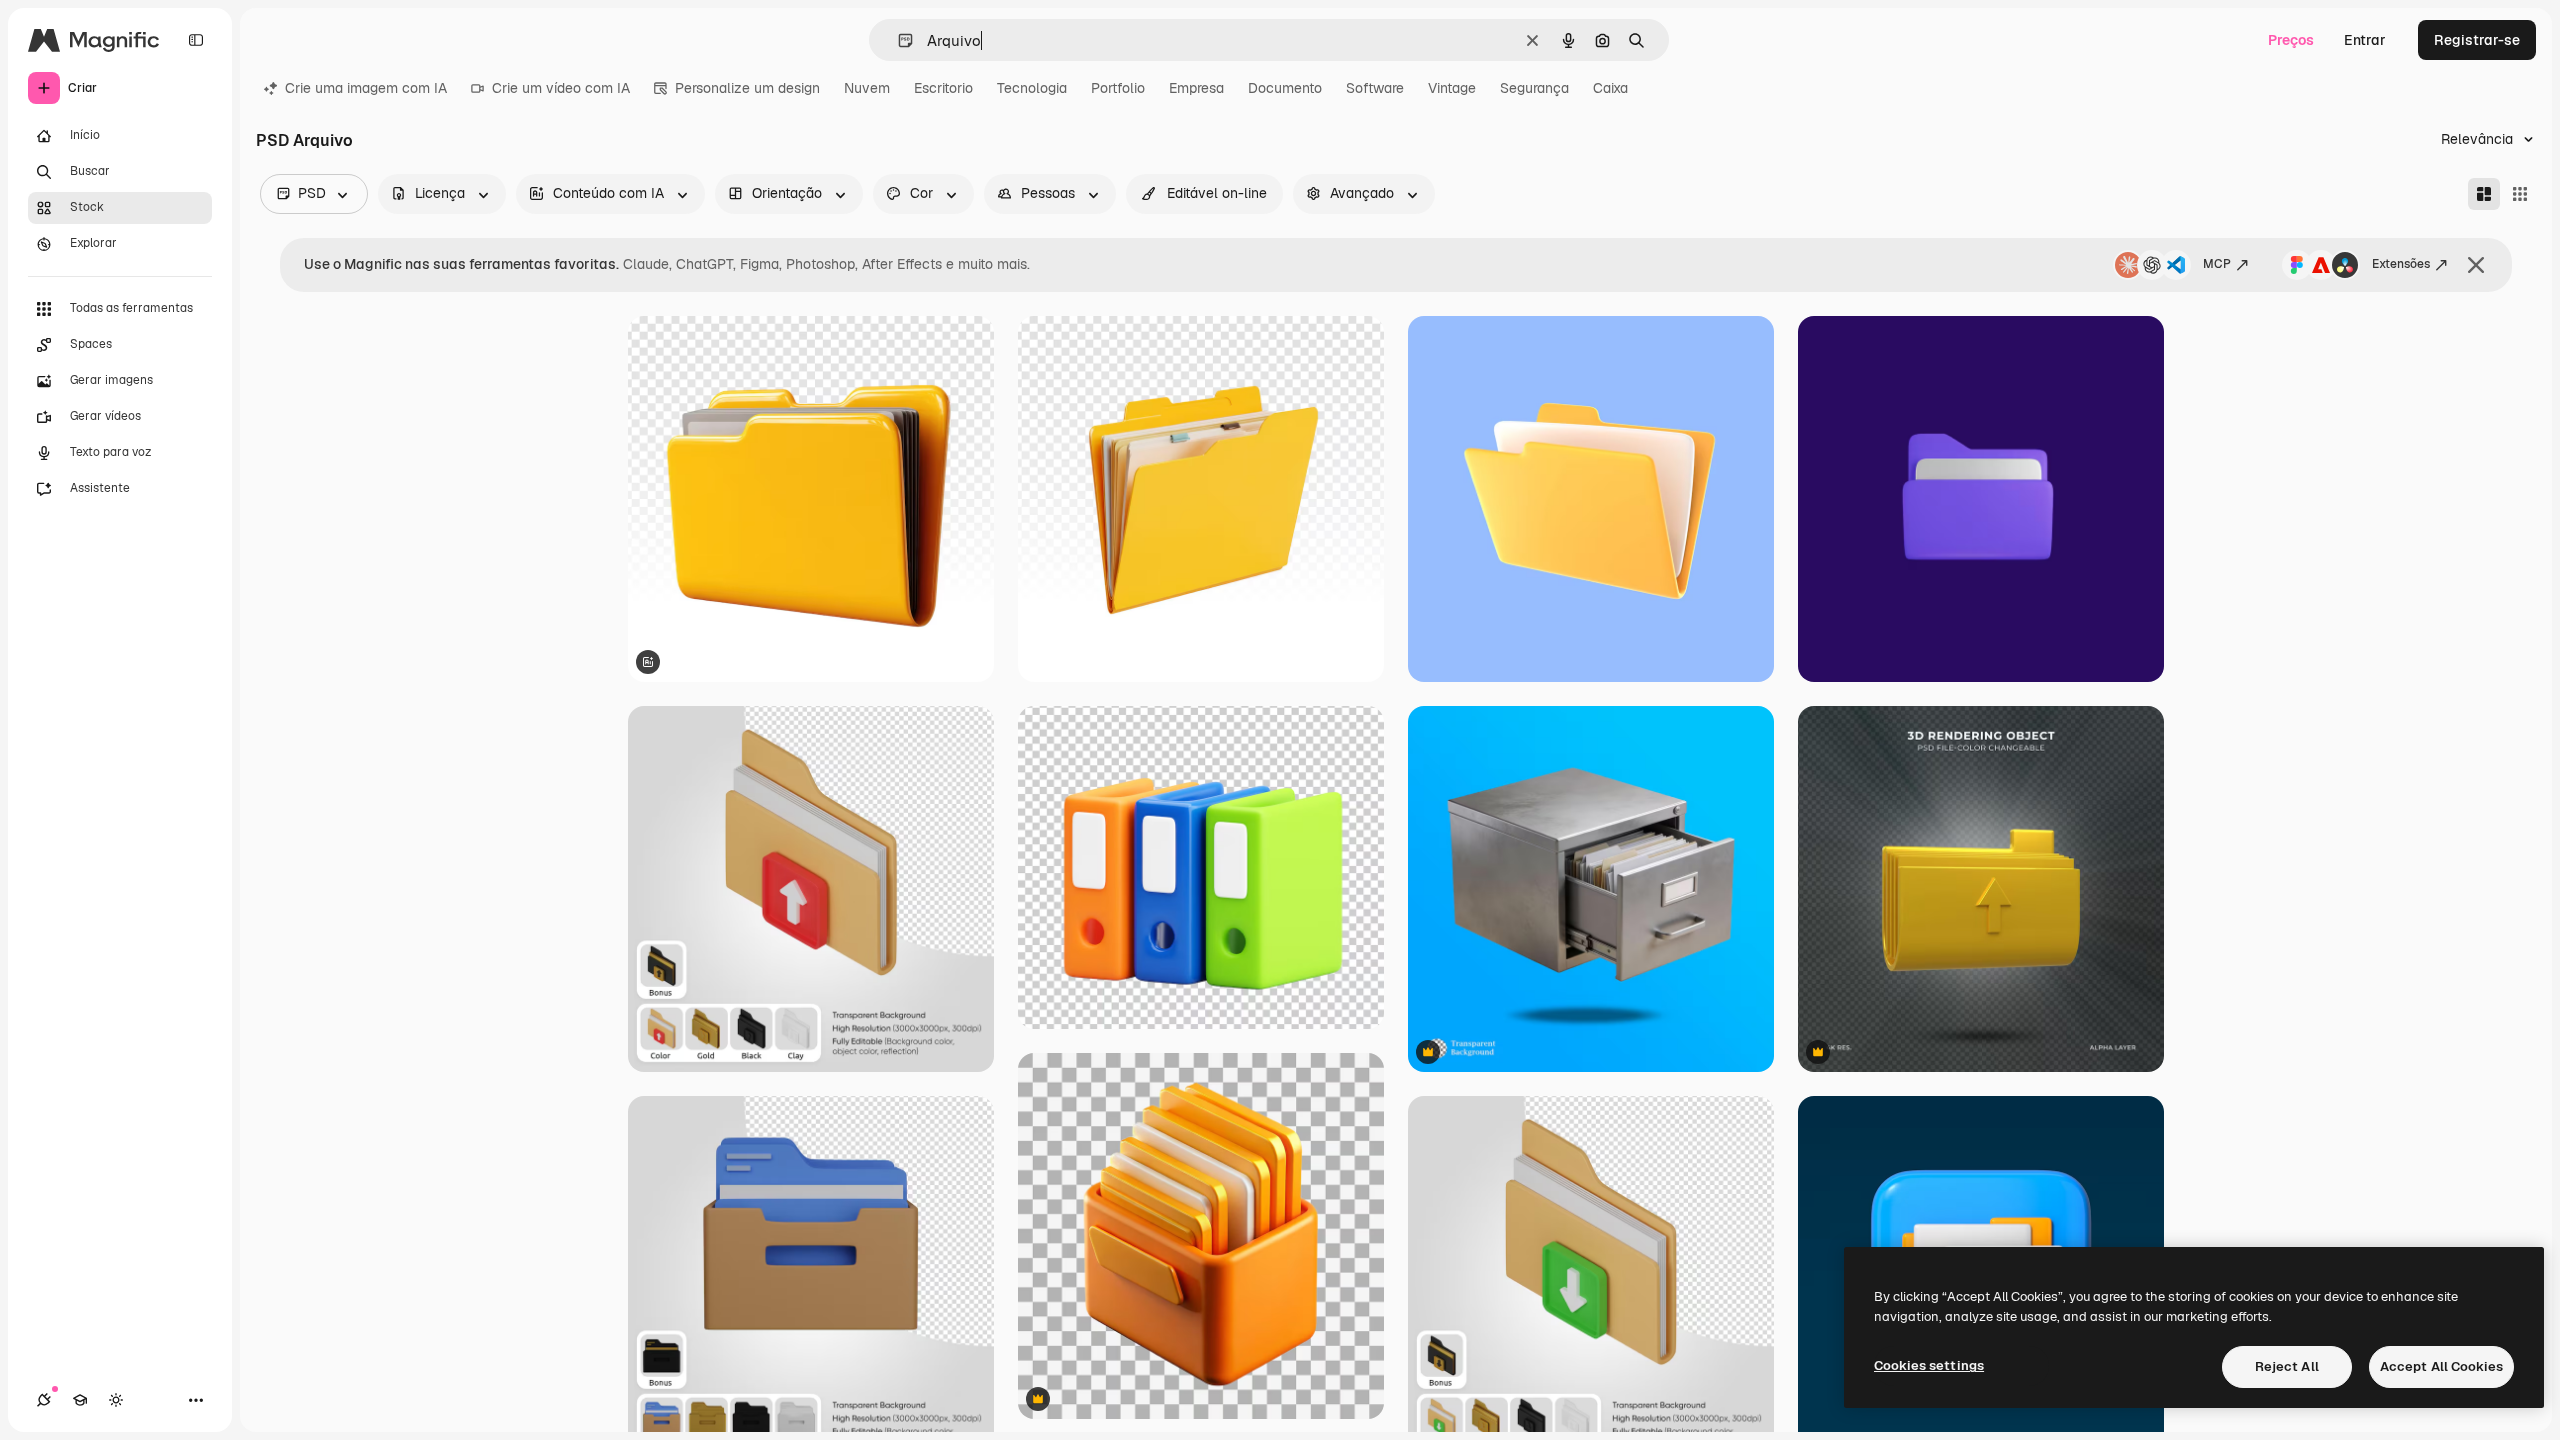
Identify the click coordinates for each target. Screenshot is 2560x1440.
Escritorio (943, 88)
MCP (2217, 264)
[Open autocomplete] (897, 40)
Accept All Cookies (2441, 1366)
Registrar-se (2477, 40)
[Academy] (80, 1400)
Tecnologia (1032, 88)
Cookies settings (1929, 1365)
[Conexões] (44, 1400)
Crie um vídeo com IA (561, 88)
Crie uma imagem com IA (366, 88)
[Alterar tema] (116, 1400)
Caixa (1610, 88)
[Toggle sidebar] (196, 40)
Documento (1285, 88)
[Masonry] (2484, 194)
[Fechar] (2476, 265)
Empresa (1196, 88)
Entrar (2365, 40)
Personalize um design (747, 88)
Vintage (1452, 88)
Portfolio (1118, 88)
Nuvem (867, 88)
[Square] (2520, 194)
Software (1375, 88)
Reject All (2287, 1366)
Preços (2291, 40)
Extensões (2401, 264)
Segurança (1534, 88)
